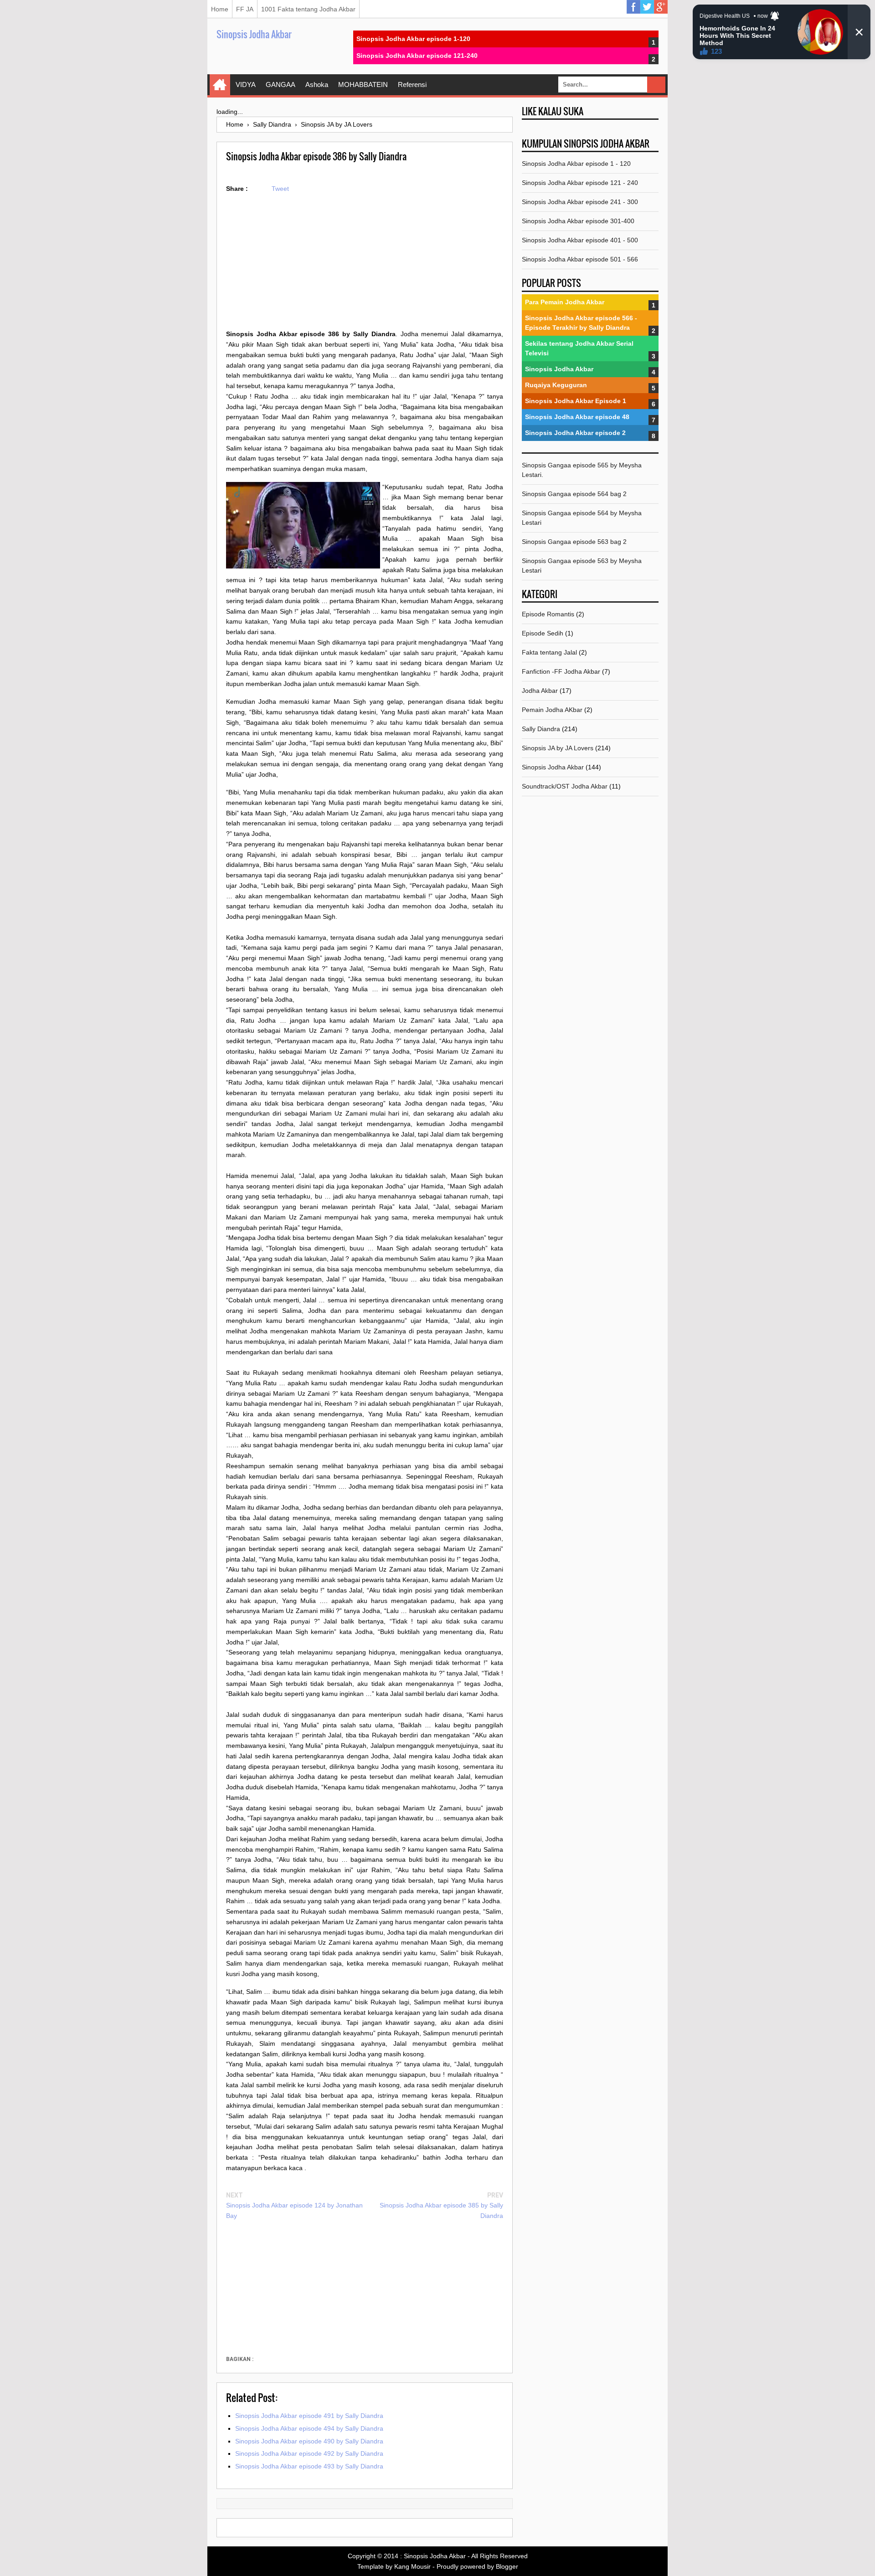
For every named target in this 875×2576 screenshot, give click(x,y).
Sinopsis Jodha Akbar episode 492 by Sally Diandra (309, 2453)
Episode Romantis (548, 614)
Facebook (633, 7)
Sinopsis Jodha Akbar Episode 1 (576, 401)
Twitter (647, 7)
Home (220, 9)
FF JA (245, 9)
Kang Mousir (412, 2566)
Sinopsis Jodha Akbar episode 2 (575, 433)
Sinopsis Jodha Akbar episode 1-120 (413, 39)
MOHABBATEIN (363, 85)
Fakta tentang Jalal (549, 652)
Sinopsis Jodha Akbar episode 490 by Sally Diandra (309, 2441)
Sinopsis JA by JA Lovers (558, 748)
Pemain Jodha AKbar (552, 710)
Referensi (412, 85)
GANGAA (281, 85)
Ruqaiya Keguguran (556, 385)
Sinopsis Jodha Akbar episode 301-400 (578, 221)
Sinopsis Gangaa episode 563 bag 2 (574, 542)
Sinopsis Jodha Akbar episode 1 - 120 (576, 164)
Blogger (507, 2566)
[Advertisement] (365, 265)
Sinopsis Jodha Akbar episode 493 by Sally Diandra (309, 2466)
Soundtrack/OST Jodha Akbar (565, 786)
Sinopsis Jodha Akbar (254, 34)
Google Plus (661, 7)
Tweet (280, 189)
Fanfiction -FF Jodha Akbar (561, 671)
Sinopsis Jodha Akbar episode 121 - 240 (580, 183)
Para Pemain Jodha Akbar (565, 302)
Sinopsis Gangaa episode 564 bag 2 (574, 494)
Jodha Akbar (540, 691)
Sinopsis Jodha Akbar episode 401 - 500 (580, 240)
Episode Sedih (543, 633)
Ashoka (317, 85)
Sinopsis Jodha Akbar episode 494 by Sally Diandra (309, 2428)
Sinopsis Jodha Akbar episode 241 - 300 (580, 202)
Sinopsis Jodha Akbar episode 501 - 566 (580, 259)
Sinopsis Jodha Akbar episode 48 (577, 417)
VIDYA (246, 85)
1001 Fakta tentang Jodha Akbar (308, 9)
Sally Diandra (541, 729)
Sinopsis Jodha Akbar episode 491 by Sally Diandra (309, 2416)
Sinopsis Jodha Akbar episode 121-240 (417, 56)
